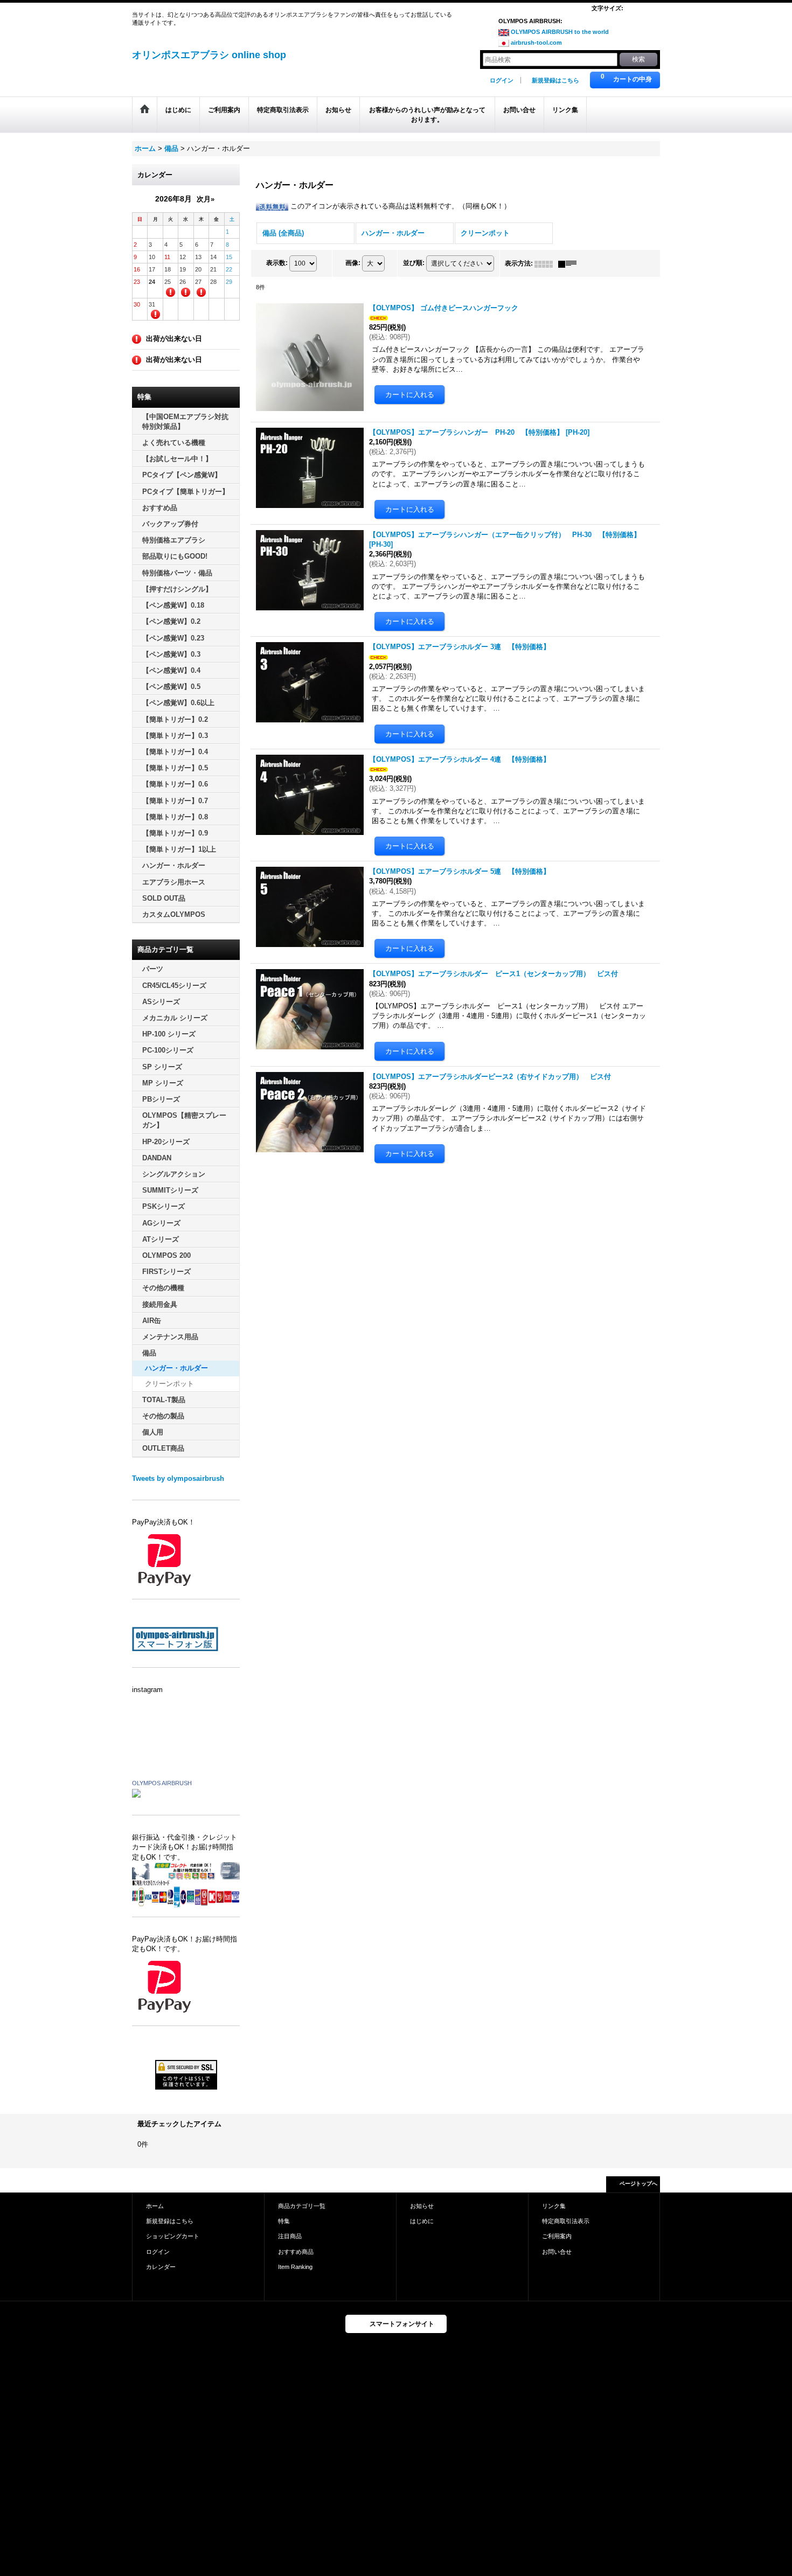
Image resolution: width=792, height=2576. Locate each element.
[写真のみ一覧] (546, 263)
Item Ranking (295, 2267)
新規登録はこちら (555, 80)
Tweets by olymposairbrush (178, 1478)
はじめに (422, 2221)
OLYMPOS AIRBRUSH (162, 1783)
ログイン (502, 80)
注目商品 (290, 2236)
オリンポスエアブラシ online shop (209, 55)
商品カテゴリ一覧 (302, 2206)
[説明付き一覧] (570, 263)
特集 (284, 2221)
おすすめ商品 (296, 2252)
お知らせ (422, 2206)
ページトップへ (638, 2184)
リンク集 (554, 2206)
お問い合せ (557, 2252)
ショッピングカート (173, 2236)
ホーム (155, 2206)
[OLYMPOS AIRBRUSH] (136, 1792)
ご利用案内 (557, 2236)
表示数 (277, 263)
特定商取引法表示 (566, 2221)
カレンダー (161, 2267)
